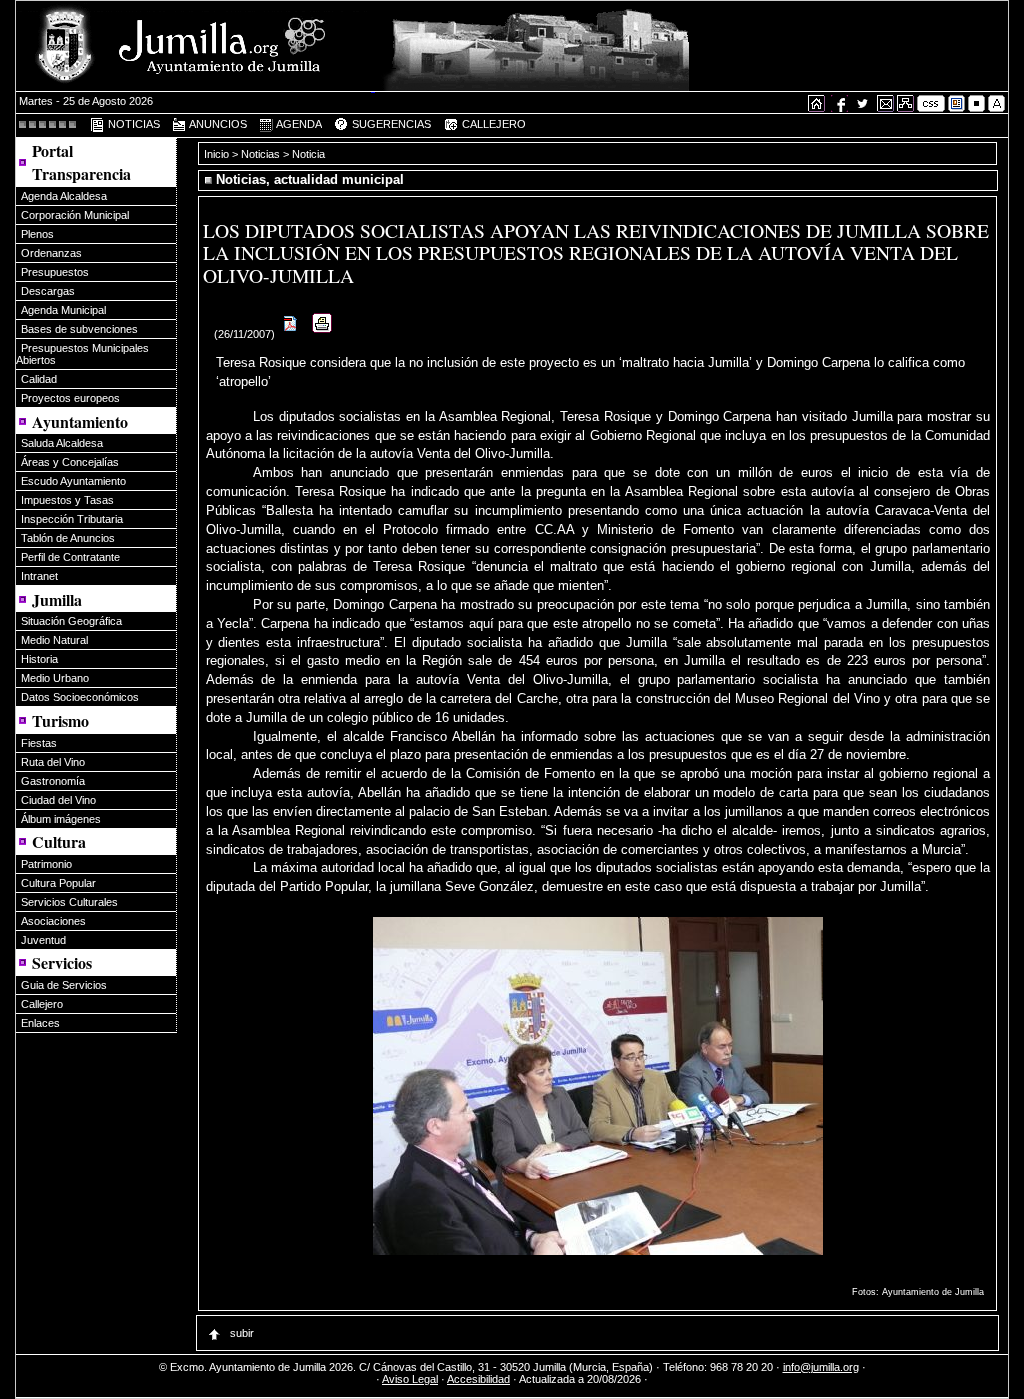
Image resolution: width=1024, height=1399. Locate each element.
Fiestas (39, 743)
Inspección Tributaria (72, 519)
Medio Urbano (55, 678)
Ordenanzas (51, 253)
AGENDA (298, 124)
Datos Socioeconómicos (80, 697)
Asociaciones (53, 921)
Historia (39, 659)
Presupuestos (55, 272)
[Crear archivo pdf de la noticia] (291, 334)
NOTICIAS (132, 124)
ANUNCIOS (217, 124)
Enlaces (40, 1023)
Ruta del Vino (53, 762)
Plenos (37, 234)
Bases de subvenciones (79, 329)
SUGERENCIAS (390, 124)
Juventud (43, 940)
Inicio (218, 154)
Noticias (260, 154)
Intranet (39, 576)
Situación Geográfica (71, 621)
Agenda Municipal (63, 310)
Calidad (39, 379)
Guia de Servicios (64, 985)
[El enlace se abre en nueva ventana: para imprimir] (322, 334)
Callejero (42, 1004)
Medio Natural (54, 640)
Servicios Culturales (69, 902)
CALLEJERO (492, 124)
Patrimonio (46, 864)
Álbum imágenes (61, 819)
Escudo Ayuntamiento (73, 481)
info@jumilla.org (821, 1367)
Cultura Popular (58, 883)
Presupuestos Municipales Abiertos (82, 354)
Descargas (48, 291)
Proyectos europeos (70, 398)
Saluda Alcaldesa (62, 443)
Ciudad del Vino (58, 800)
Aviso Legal (410, 1379)
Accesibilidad (478, 1379)
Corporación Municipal (75, 215)
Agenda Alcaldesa (64, 196)
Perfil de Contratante (70, 557)
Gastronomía (53, 781)
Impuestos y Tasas (67, 500)
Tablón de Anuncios (68, 538)
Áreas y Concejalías (70, 462)
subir (240, 1333)
